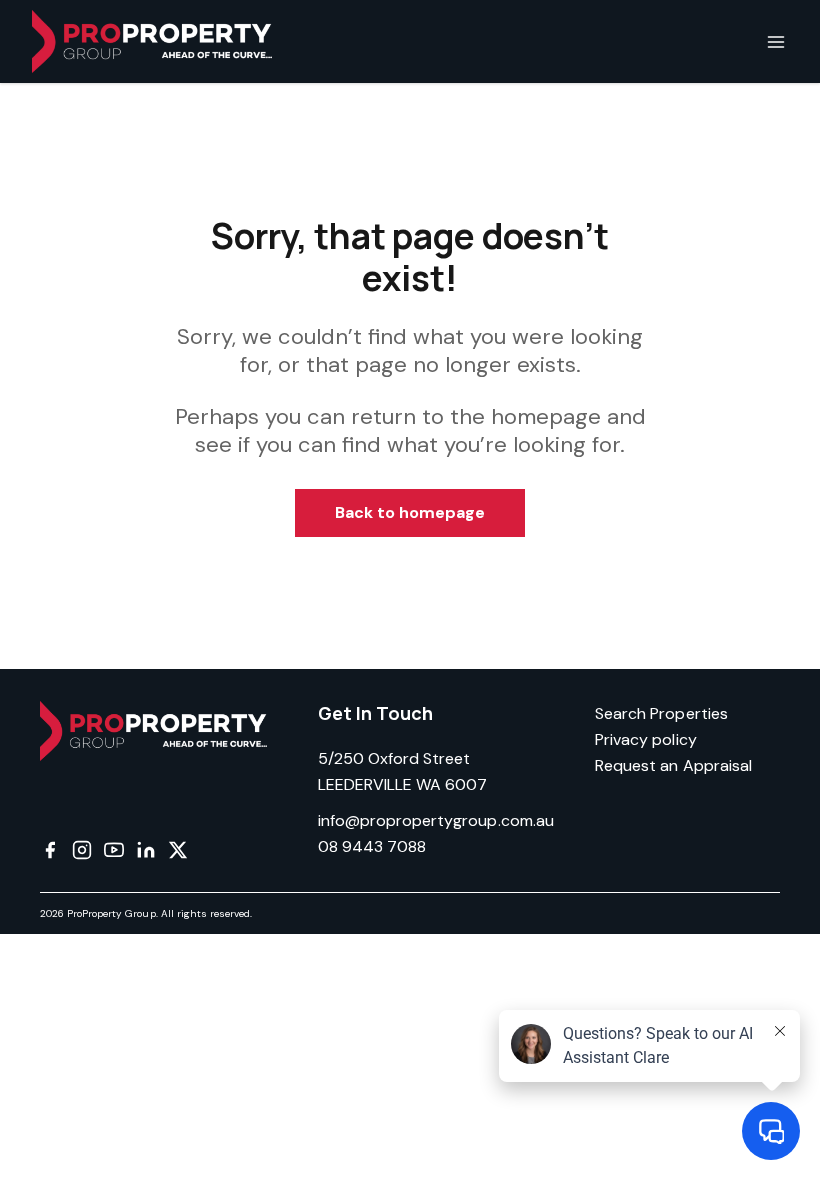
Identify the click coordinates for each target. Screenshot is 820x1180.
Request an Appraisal (673, 765)
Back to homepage (410, 512)
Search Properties (661, 713)
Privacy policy (646, 739)
